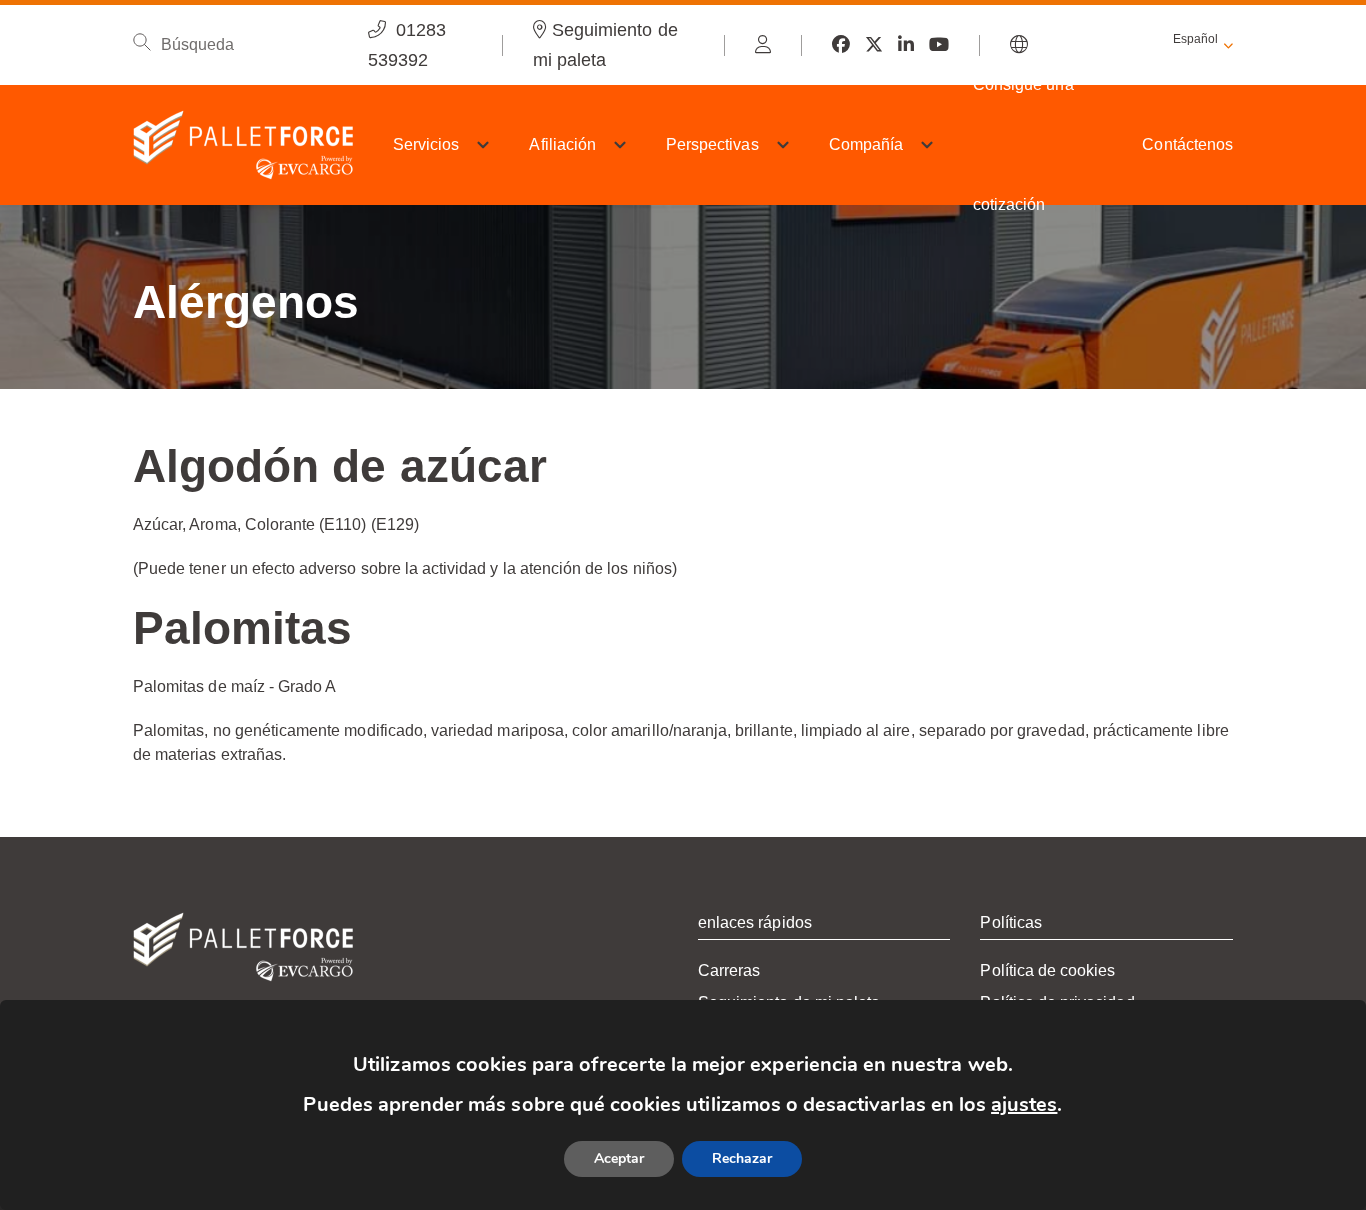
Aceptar (619, 1158)
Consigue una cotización (1023, 144)
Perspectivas (712, 144)
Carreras (729, 970)
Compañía (866, 144)
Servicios (426, 144)
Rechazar (742, 1158)
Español (1195, 39)
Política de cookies (1047, 970)
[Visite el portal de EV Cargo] (763, 45)
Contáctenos (1187, 144)
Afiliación (562, 144)
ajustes (1024, 1104)
